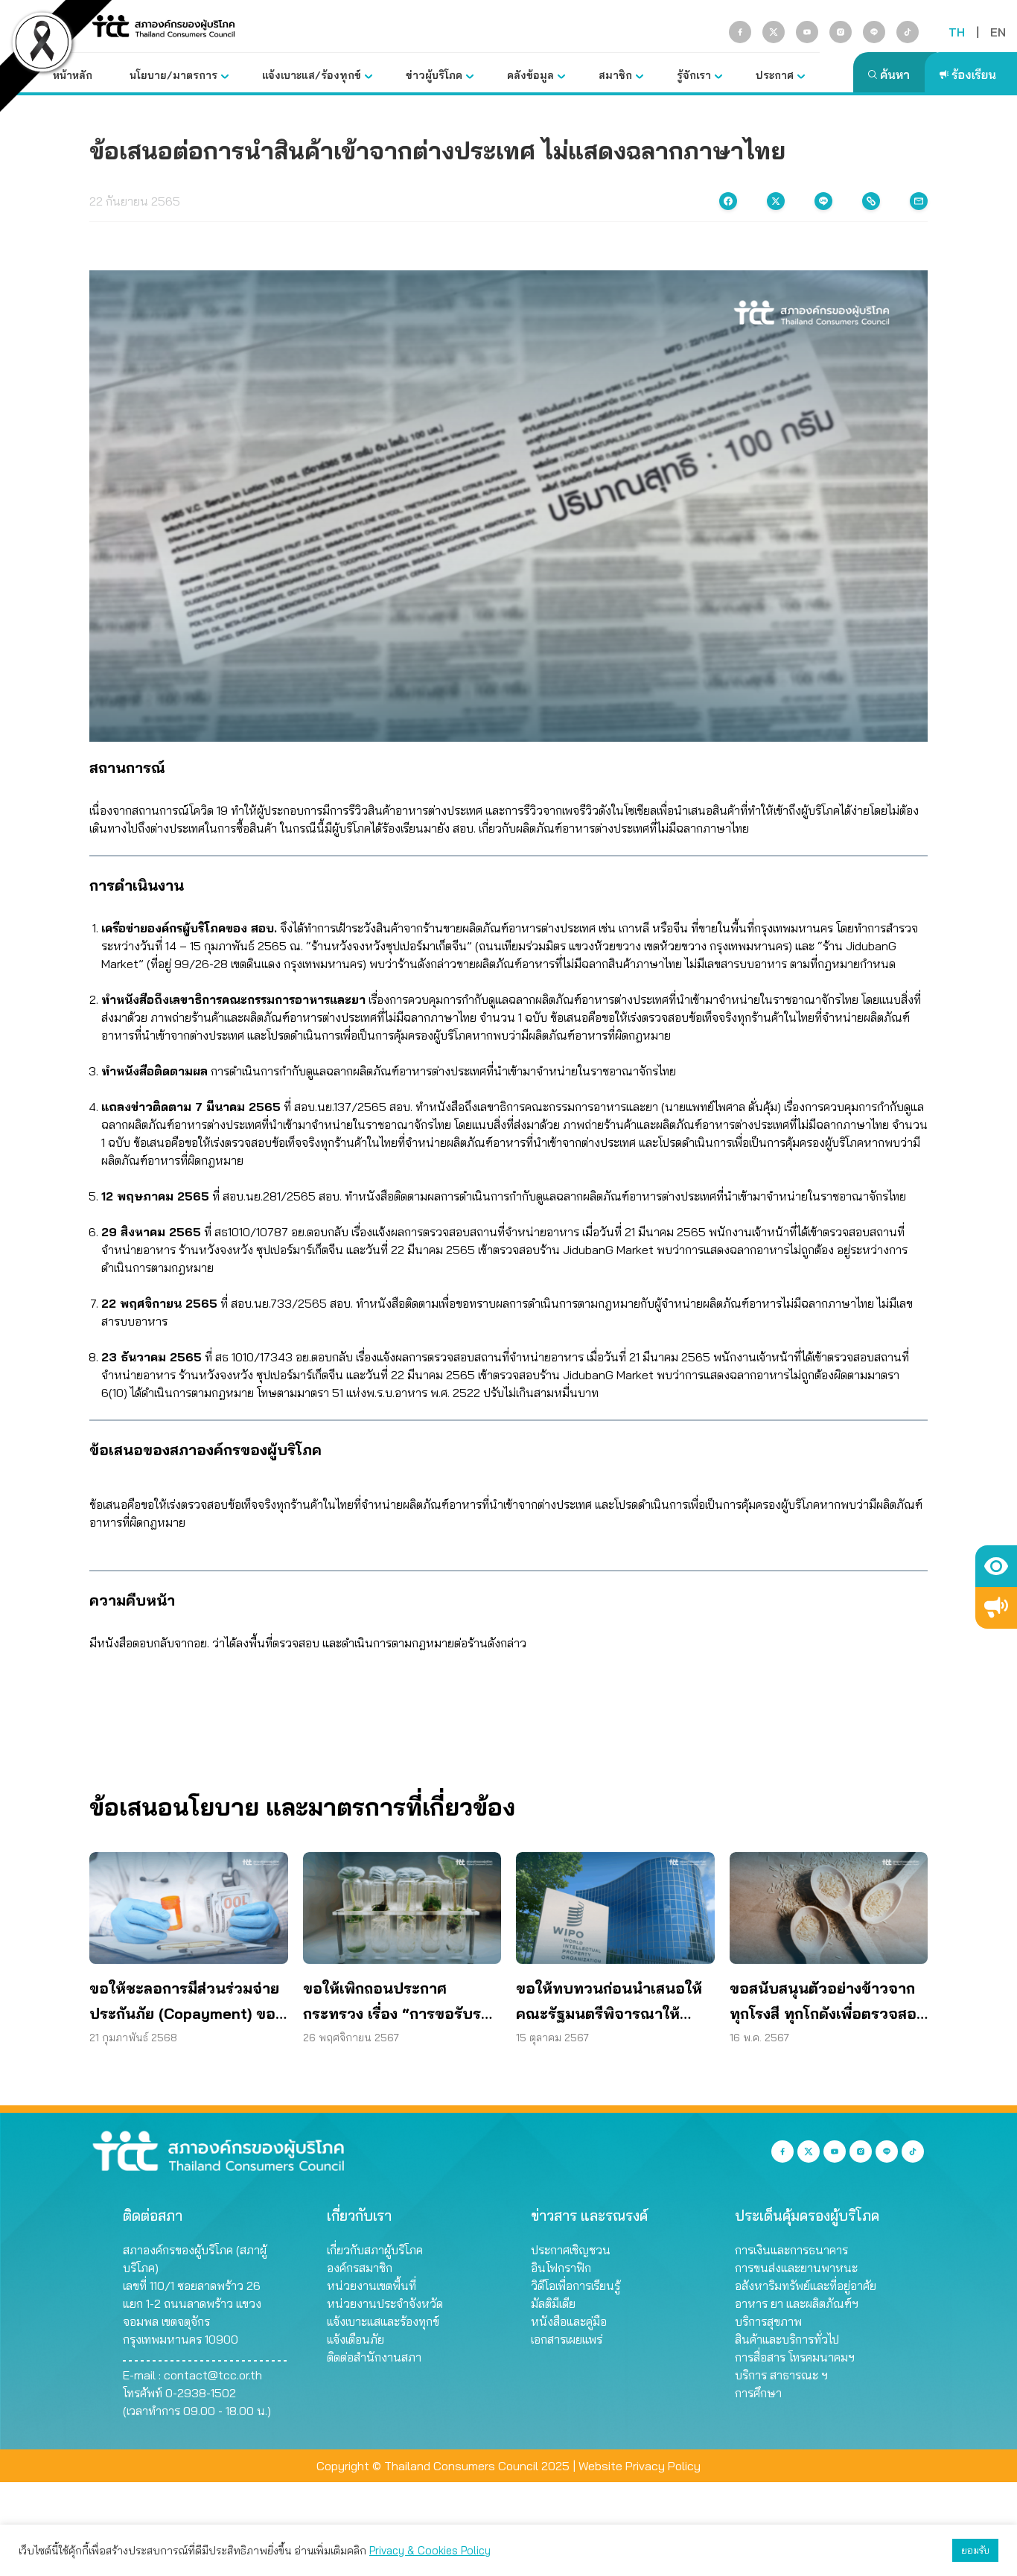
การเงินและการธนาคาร (791, 2250)
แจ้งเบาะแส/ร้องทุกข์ (312, 75)
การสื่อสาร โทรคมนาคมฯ (795, 2357)
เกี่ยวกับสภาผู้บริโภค (375, 2250)
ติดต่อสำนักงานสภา (374, 2357)
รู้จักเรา (694, 75)
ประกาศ (775, 75)
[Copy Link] (871, 201)
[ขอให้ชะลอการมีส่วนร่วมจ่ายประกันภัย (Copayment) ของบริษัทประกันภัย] (189, 1908)
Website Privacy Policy (640, 2466)
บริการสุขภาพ (768, 2321)
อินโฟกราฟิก (561, 2268)
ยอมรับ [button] (975, 2550)
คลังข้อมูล (530, 75)
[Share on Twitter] (776, 201)
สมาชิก (615, 75)
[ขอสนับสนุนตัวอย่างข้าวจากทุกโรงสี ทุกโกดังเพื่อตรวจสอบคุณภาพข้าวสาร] (829, 1908)
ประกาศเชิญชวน (571, 2250)
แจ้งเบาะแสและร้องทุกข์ (383, 2321)
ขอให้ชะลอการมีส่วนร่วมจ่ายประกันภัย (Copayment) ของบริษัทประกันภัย (186, 2003)
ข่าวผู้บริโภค (434, 75)
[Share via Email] (919, 201)
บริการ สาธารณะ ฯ (781, 2375)
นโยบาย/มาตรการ (173, 75)
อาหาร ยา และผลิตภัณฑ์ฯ (797, 2303)
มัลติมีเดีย (553, 2303)
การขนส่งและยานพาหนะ (796, 2268)
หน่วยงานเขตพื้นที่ (372, 2286)
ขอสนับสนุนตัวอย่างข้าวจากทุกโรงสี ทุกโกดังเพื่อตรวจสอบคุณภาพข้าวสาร (828, 2003)
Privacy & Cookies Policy (430, 2550)
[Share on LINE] (823, 201)
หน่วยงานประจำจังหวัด (385, 2303)
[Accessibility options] (996, 1566)
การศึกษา (758, 2393)
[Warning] (996, 1608)
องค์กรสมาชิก (360, 2268)
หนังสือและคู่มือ (569, 2321)
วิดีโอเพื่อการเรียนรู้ (576, 2286)
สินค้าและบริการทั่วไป (787, 2339)
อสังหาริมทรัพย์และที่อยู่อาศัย (806, 2286)
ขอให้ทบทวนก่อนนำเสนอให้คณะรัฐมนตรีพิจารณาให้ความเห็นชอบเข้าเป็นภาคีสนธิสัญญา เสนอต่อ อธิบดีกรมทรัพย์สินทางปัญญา (613, 2003)
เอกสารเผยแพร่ (567, 2339)
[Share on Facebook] (728, 201)
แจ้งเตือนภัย (356, 2339)
